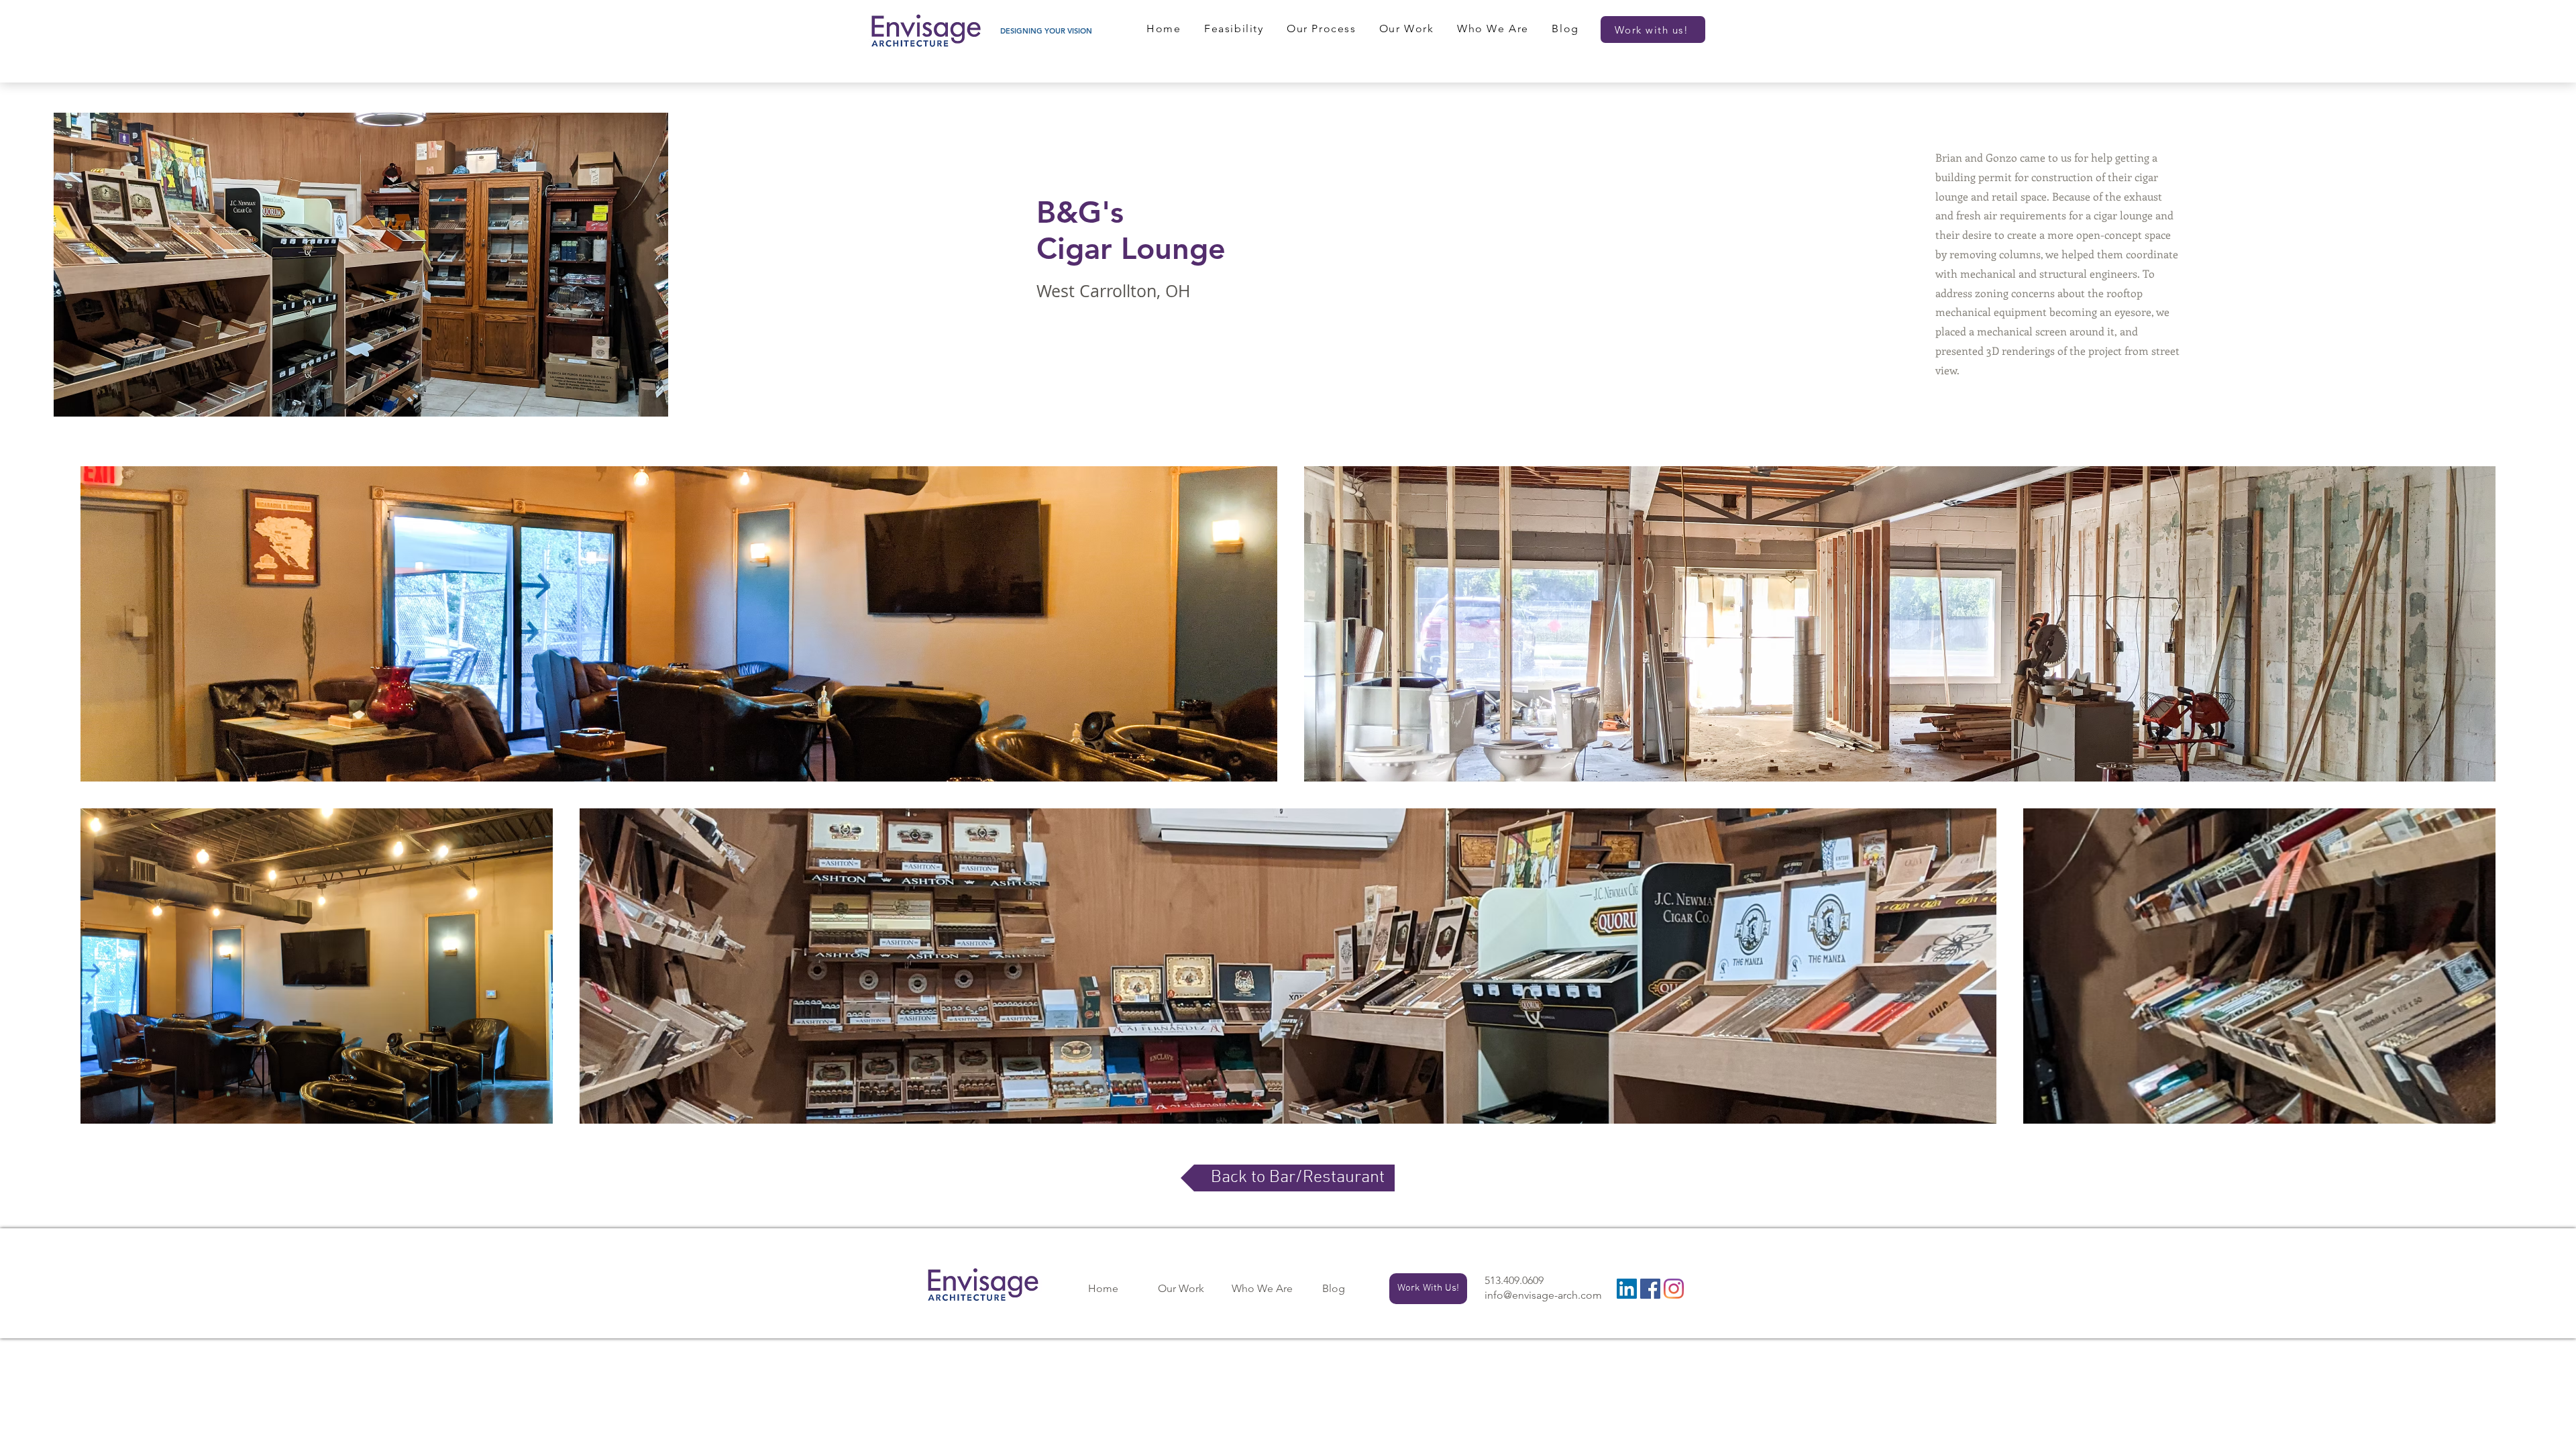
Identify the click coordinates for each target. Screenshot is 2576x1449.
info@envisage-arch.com (1543, 1295)
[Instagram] (1674, 1289)
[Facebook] (1650, 1289)
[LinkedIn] (1627, 1289)
